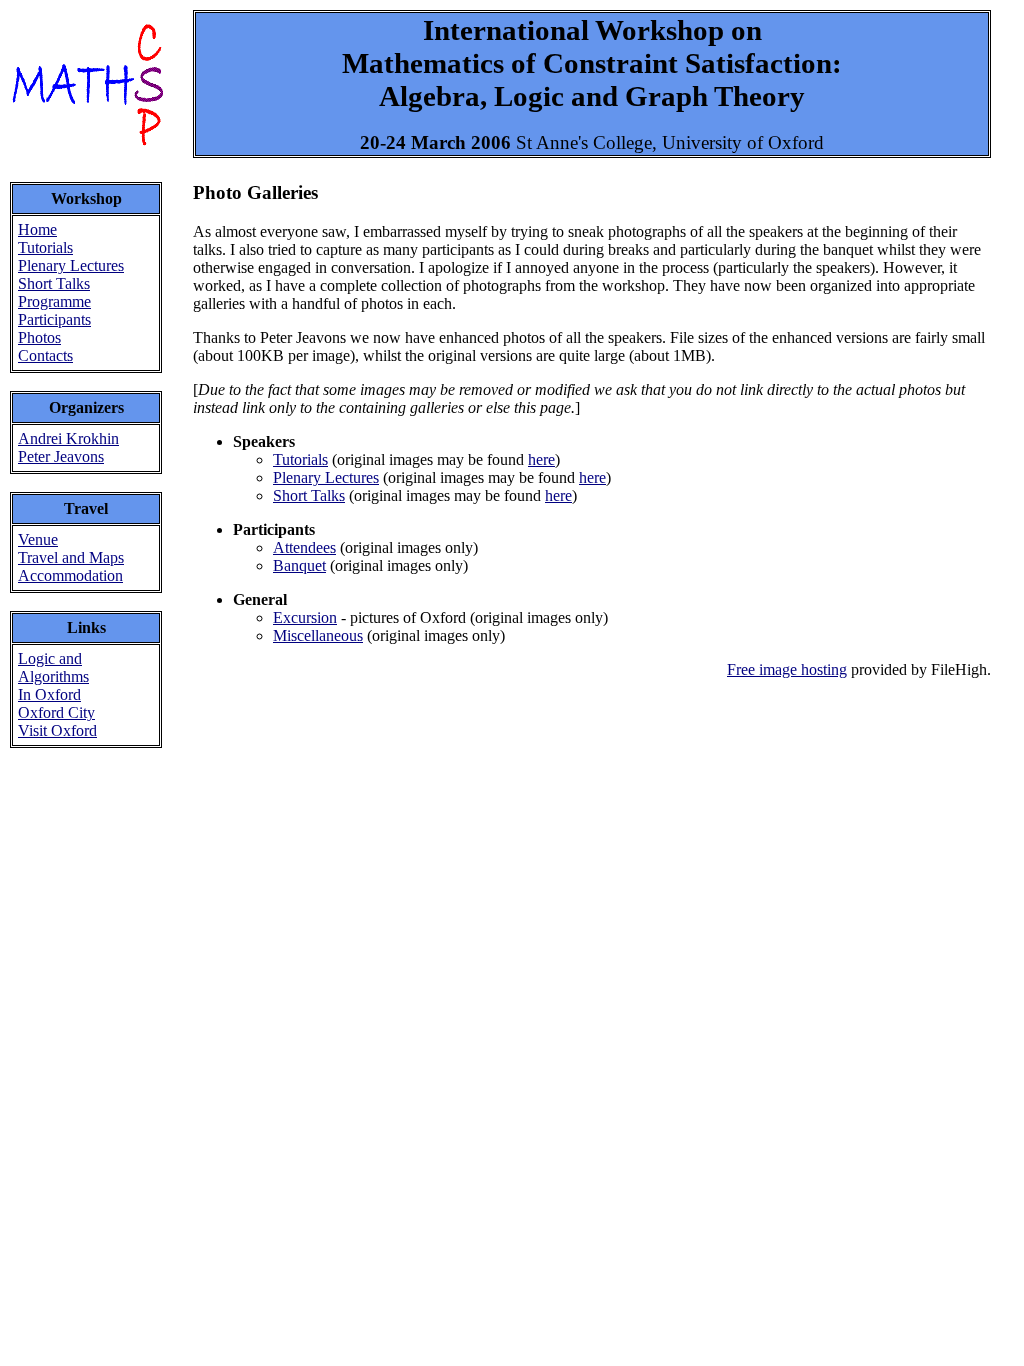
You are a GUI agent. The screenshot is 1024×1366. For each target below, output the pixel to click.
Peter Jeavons (61, 456)
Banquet (299, 565)
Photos (39, 337)
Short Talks (54, 283)
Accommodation (70, 575)
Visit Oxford (57, 730)
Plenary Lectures (71, 265)
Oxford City (56, 712)
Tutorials (45, 247)
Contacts (45, 355)
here (541, 459)
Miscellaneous (318, 635)
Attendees (304, 547)
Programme (54, 301)
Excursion (305, 617)
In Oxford (49, 694)
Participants (54, 319)
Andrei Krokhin (68, 438)
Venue (38, 539)
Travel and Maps (71, 557)
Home (37, 229)
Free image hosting (787, 669)
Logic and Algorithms (53, 667)
